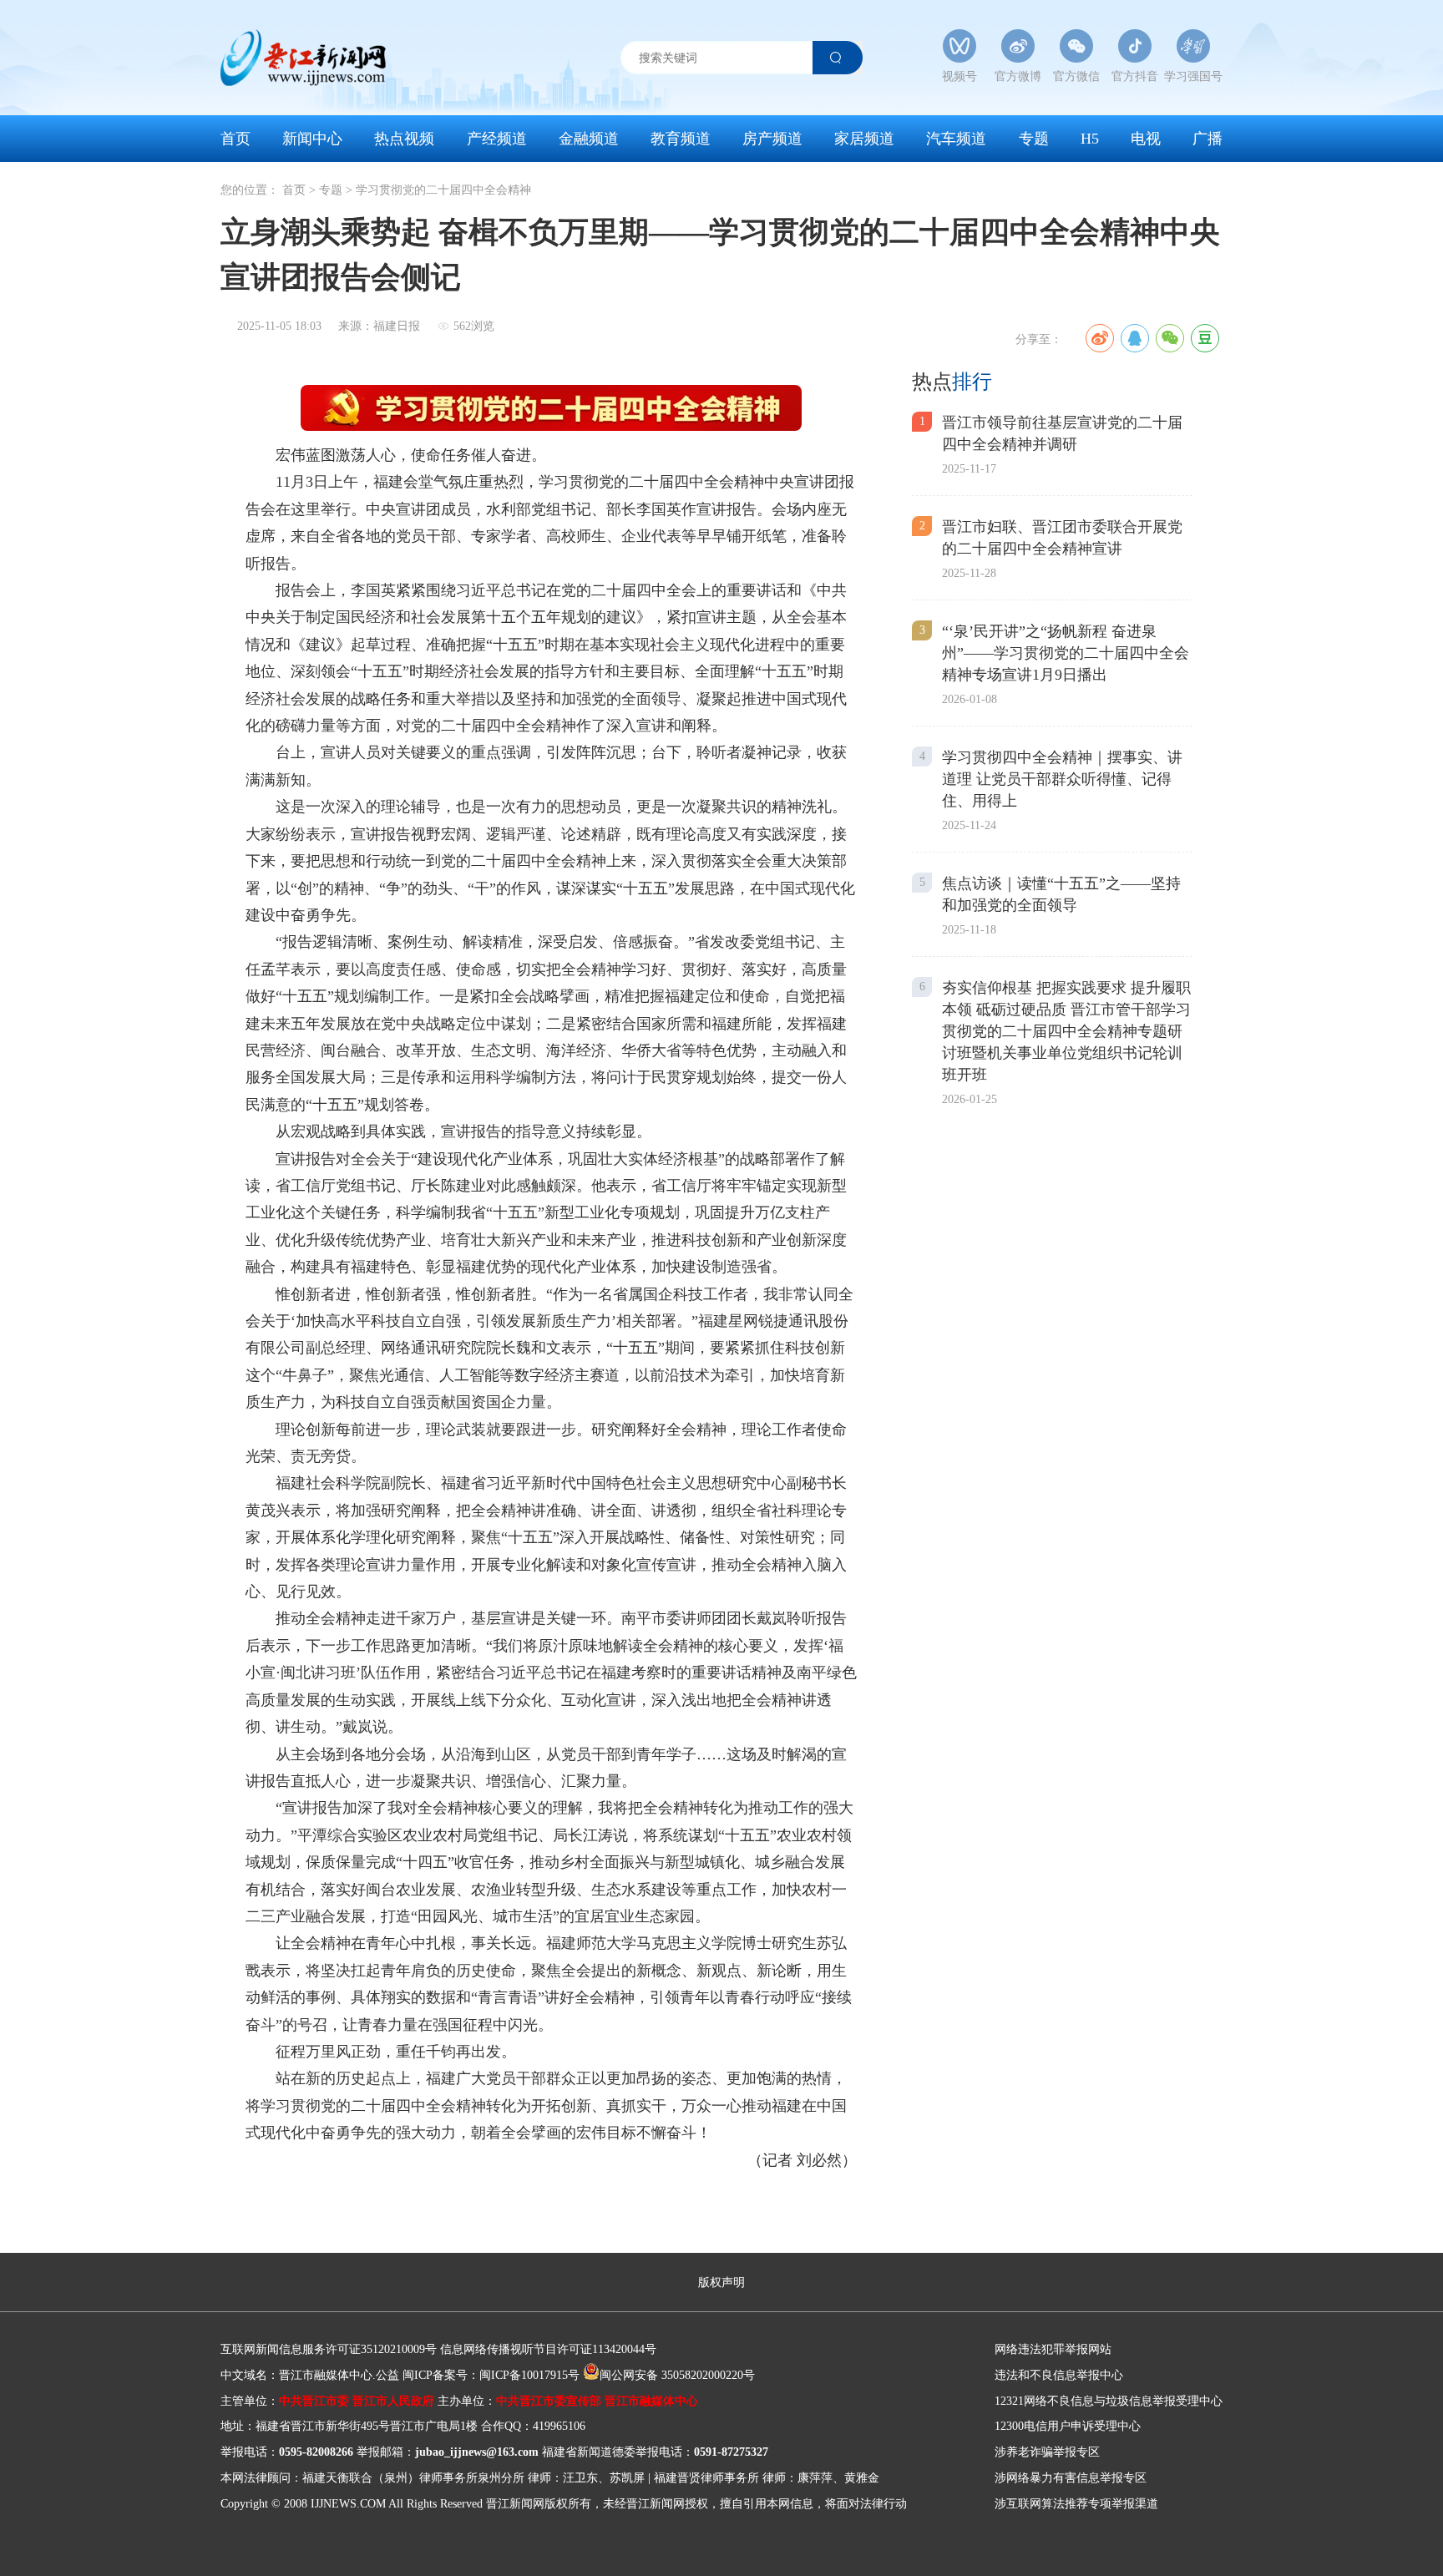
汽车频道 (956, 139)
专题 (1034, 139)
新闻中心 (312, 139)
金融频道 (589, 139)
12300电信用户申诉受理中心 (1068, 2426)
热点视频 (404, 139)
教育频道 (681, 139)
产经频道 (497, 139)
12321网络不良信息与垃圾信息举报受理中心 (1109, 2401)
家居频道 (864, 139)
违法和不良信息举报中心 (1059, 2375)
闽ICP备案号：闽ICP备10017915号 (491, 2375)
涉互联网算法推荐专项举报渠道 (1076, 2504)
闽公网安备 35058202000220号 (677, 2375)
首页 (235, 139)
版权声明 (721, 2282)
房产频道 (772, 139)
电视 (1146, 139)
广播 (1208, 139)
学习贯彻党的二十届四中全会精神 (443, 190)
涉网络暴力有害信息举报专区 (1071, 2478)
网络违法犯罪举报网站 (1053, 2349)
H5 (1090, 139)
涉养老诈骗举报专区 (1047, 2452)
